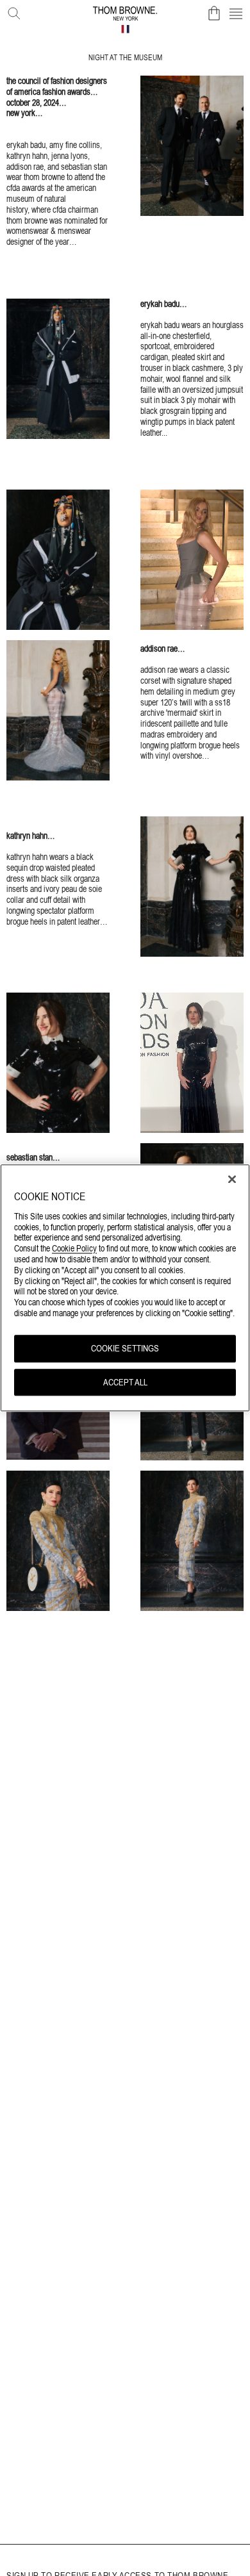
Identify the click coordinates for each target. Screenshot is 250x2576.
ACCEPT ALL (125, 1382)
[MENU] (236, 13)
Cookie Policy (74, 1249)
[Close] (232, 1179)
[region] (125, 1288)
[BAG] (214, 13)
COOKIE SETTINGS (125, 1348)
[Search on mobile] (12, 11)
